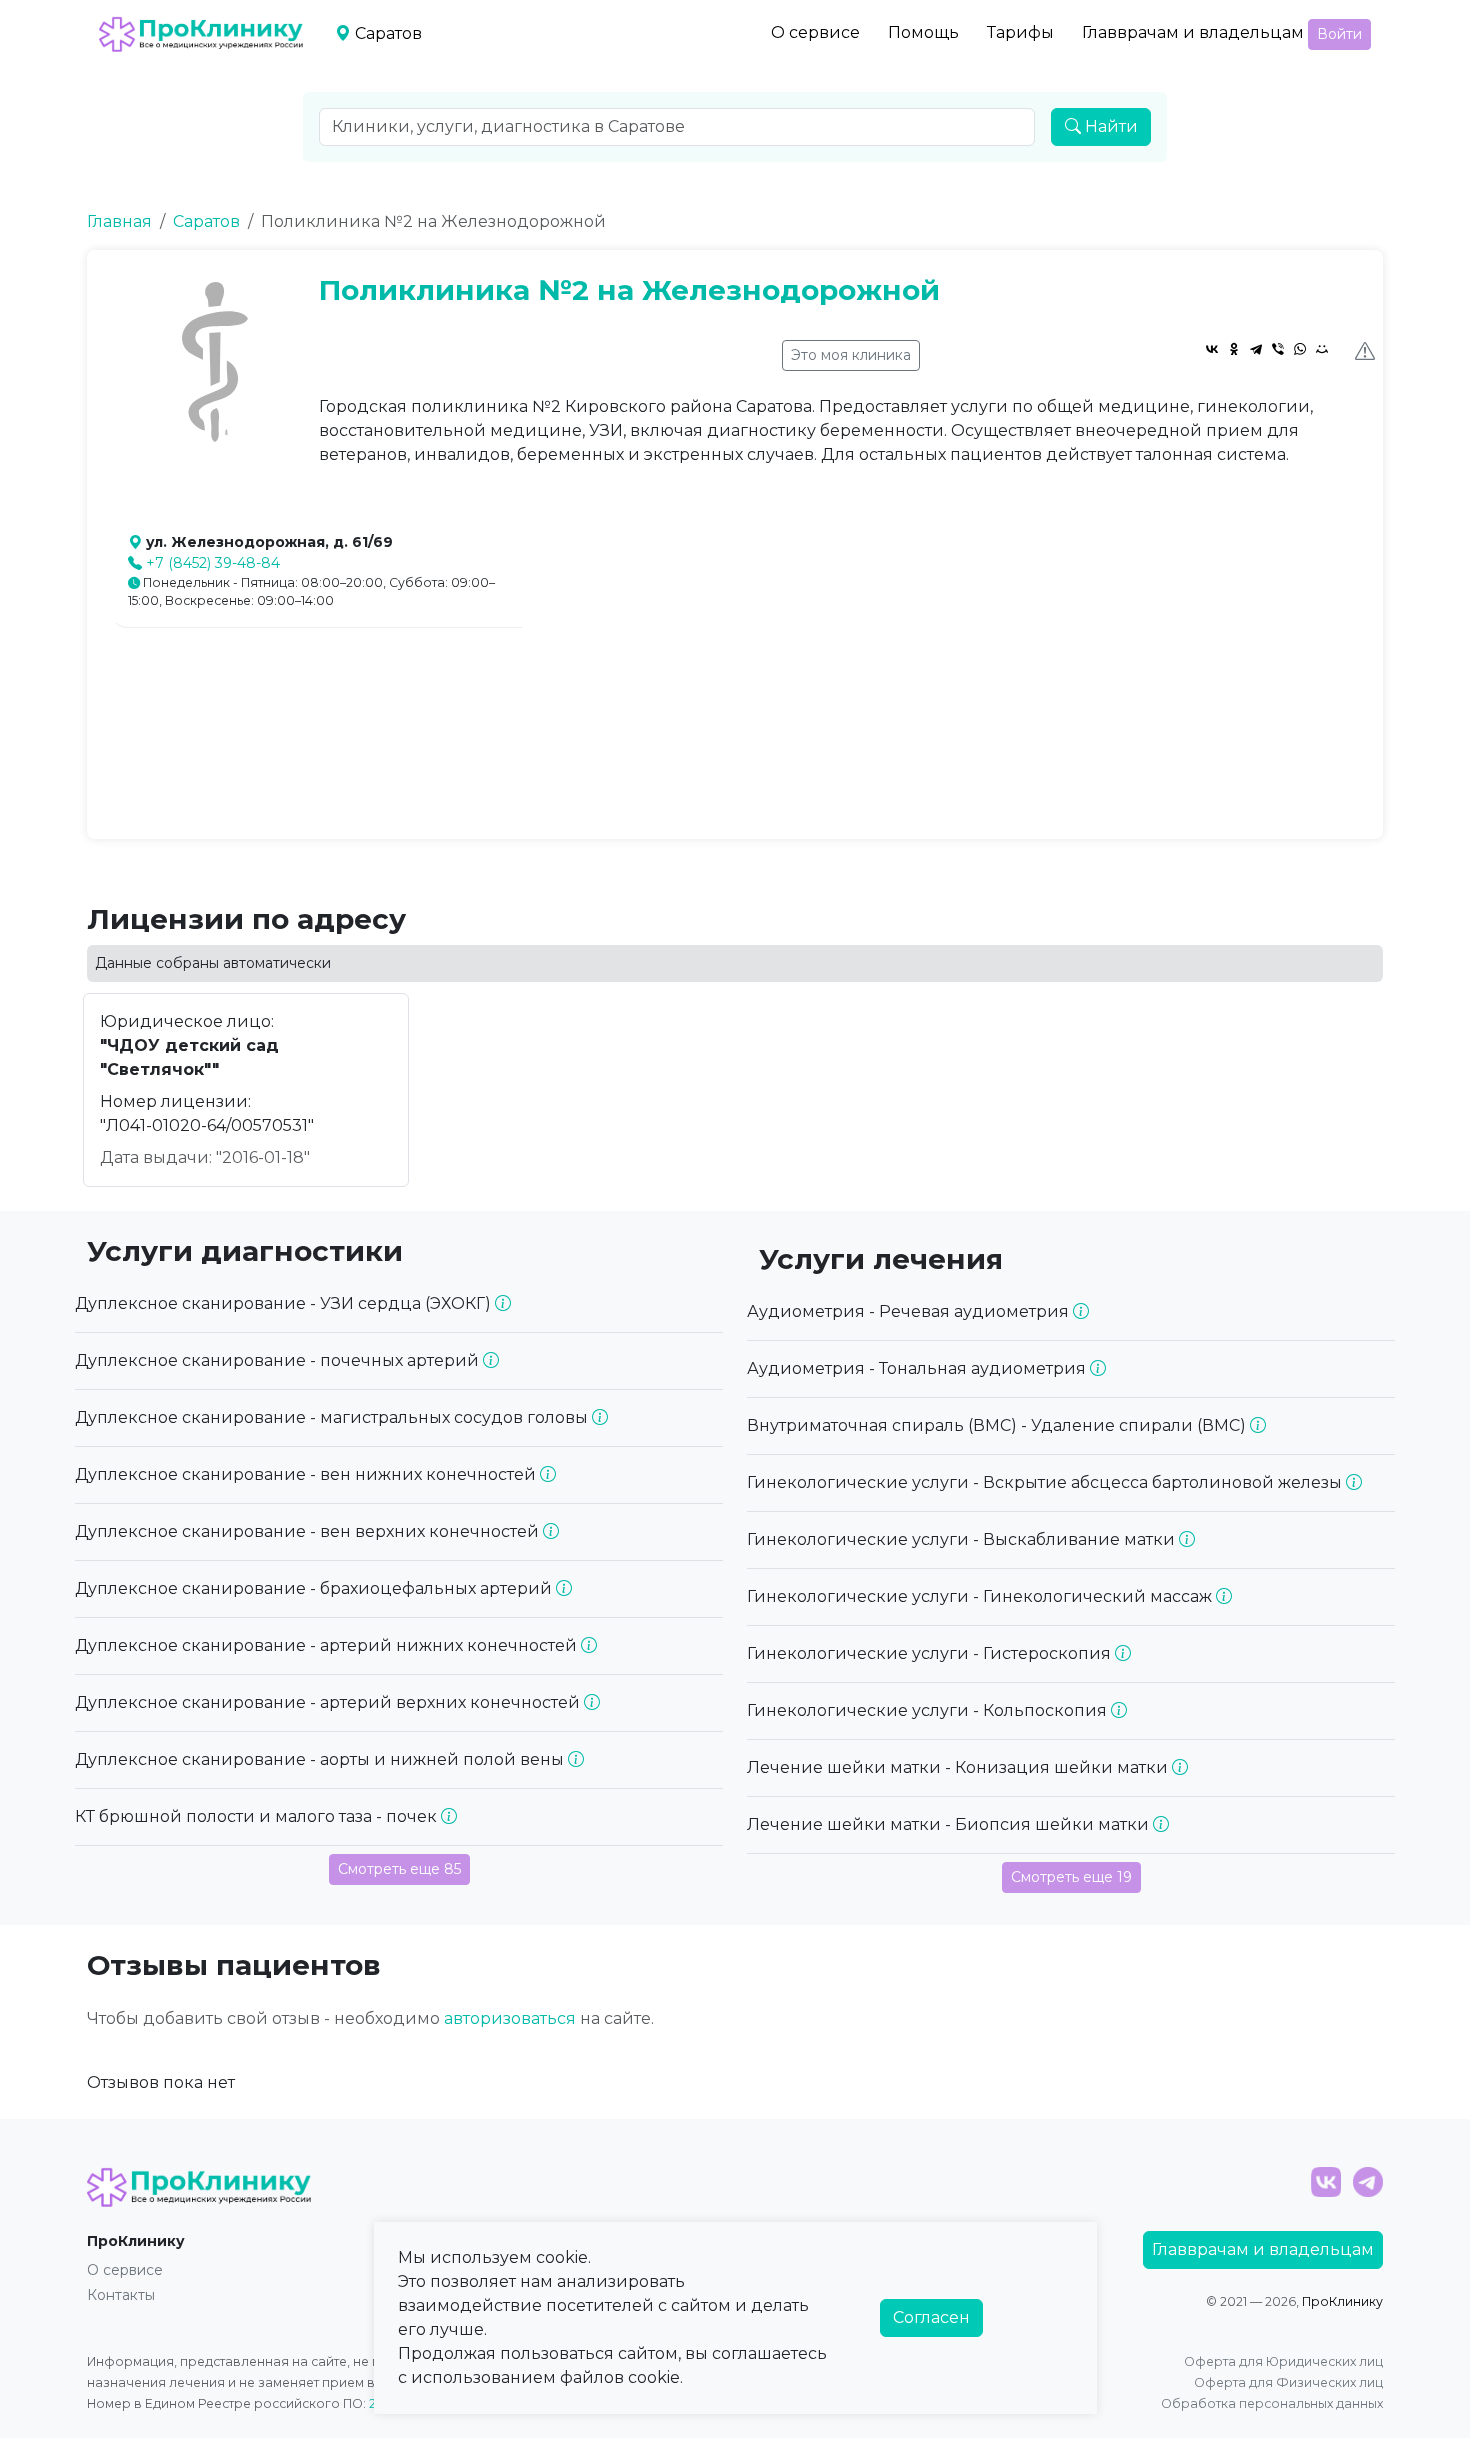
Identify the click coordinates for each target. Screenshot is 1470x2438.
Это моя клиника (851, 355)
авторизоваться (510, 2018)
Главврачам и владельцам (1193, 32)
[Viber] (1278, 349)
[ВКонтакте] (1212, 349)
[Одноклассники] (1234, 349)
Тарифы (1020, 32)
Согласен (931, 2317)
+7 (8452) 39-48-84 (213, 563)
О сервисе (815, 32)
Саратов (206, 221)
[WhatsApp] (1300, 349)
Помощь (923, 32)
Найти (1109, 126)
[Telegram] (1256, 349)
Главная (119, 221)
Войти (1339, 34)
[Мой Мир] (1322, 349)
